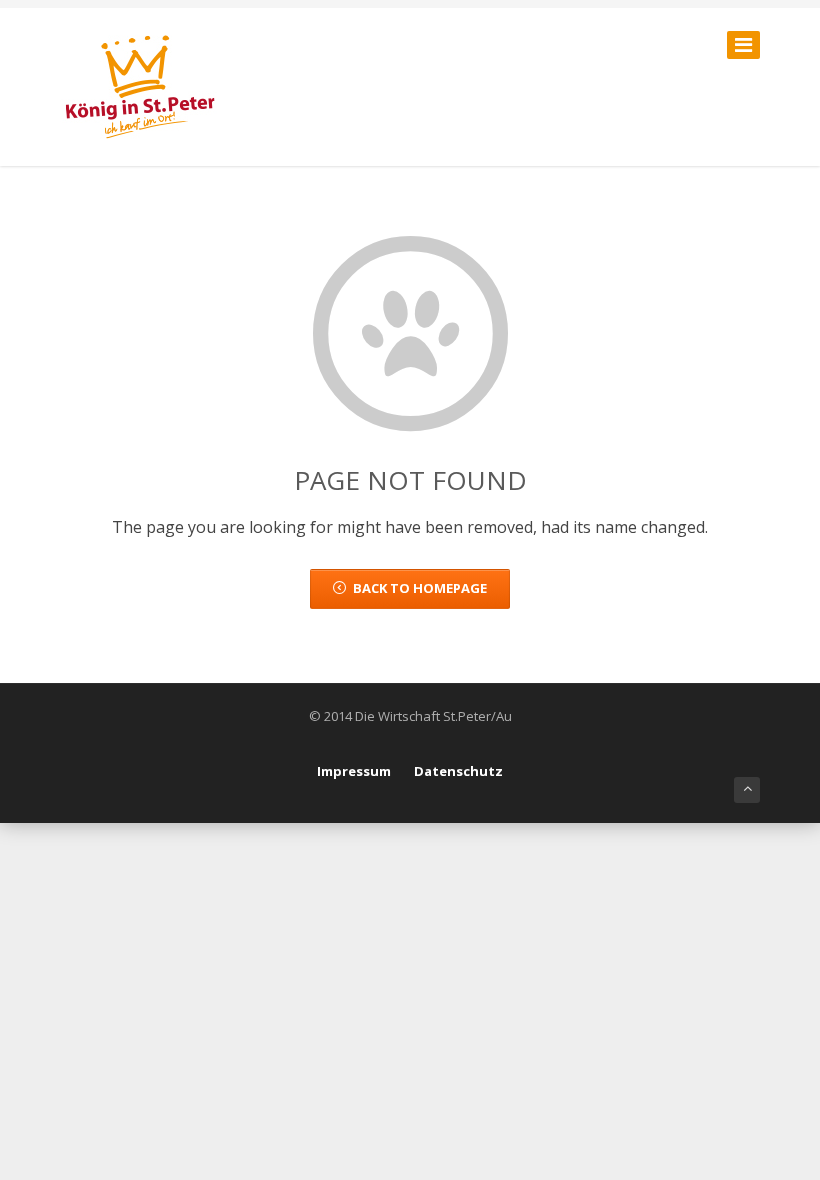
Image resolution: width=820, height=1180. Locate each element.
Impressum (354, 771)
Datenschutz (458, 771)
